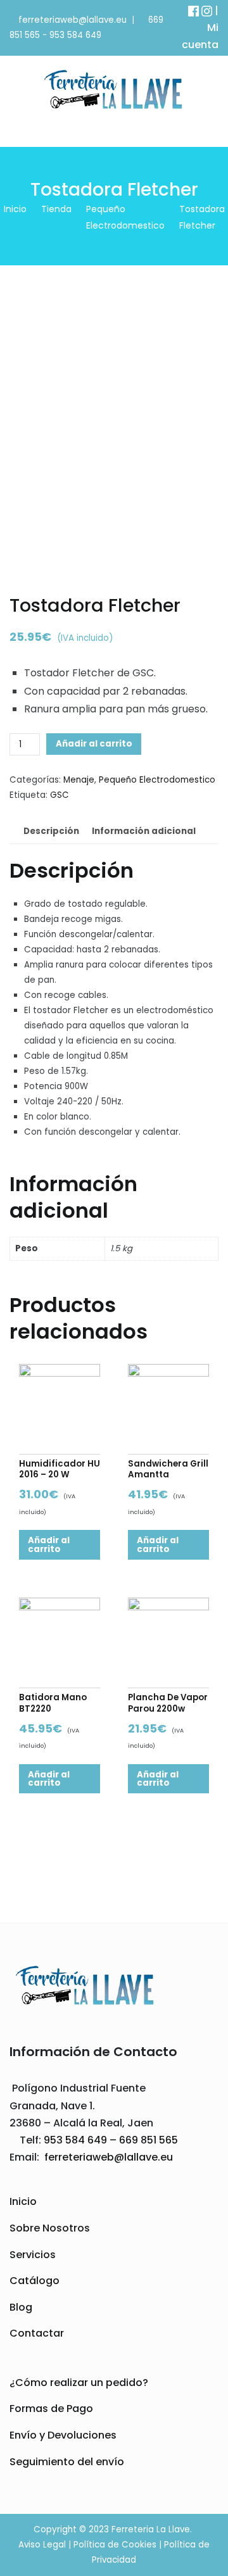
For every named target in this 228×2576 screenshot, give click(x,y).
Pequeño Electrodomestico (157, 780)
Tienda (56, 209)
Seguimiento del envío (67, 2462)
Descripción (51, 831)
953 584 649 (75, 35)
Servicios (33, 2255)
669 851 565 (147, 2140)
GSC (60, 795)
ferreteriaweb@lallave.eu (73, 20)
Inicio (15, 209)
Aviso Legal (42, 2545)
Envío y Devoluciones (63, 2435)
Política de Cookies (115, 2545)
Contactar (37, 2333)
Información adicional (144, 831)
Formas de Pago (51, 2409)
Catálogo (35, 2281)
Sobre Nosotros (50, 2228)
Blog (21, 2307)
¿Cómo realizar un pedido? (79, 2383)
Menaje (79, 780)
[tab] (51, 831)
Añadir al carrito (94, 744)
